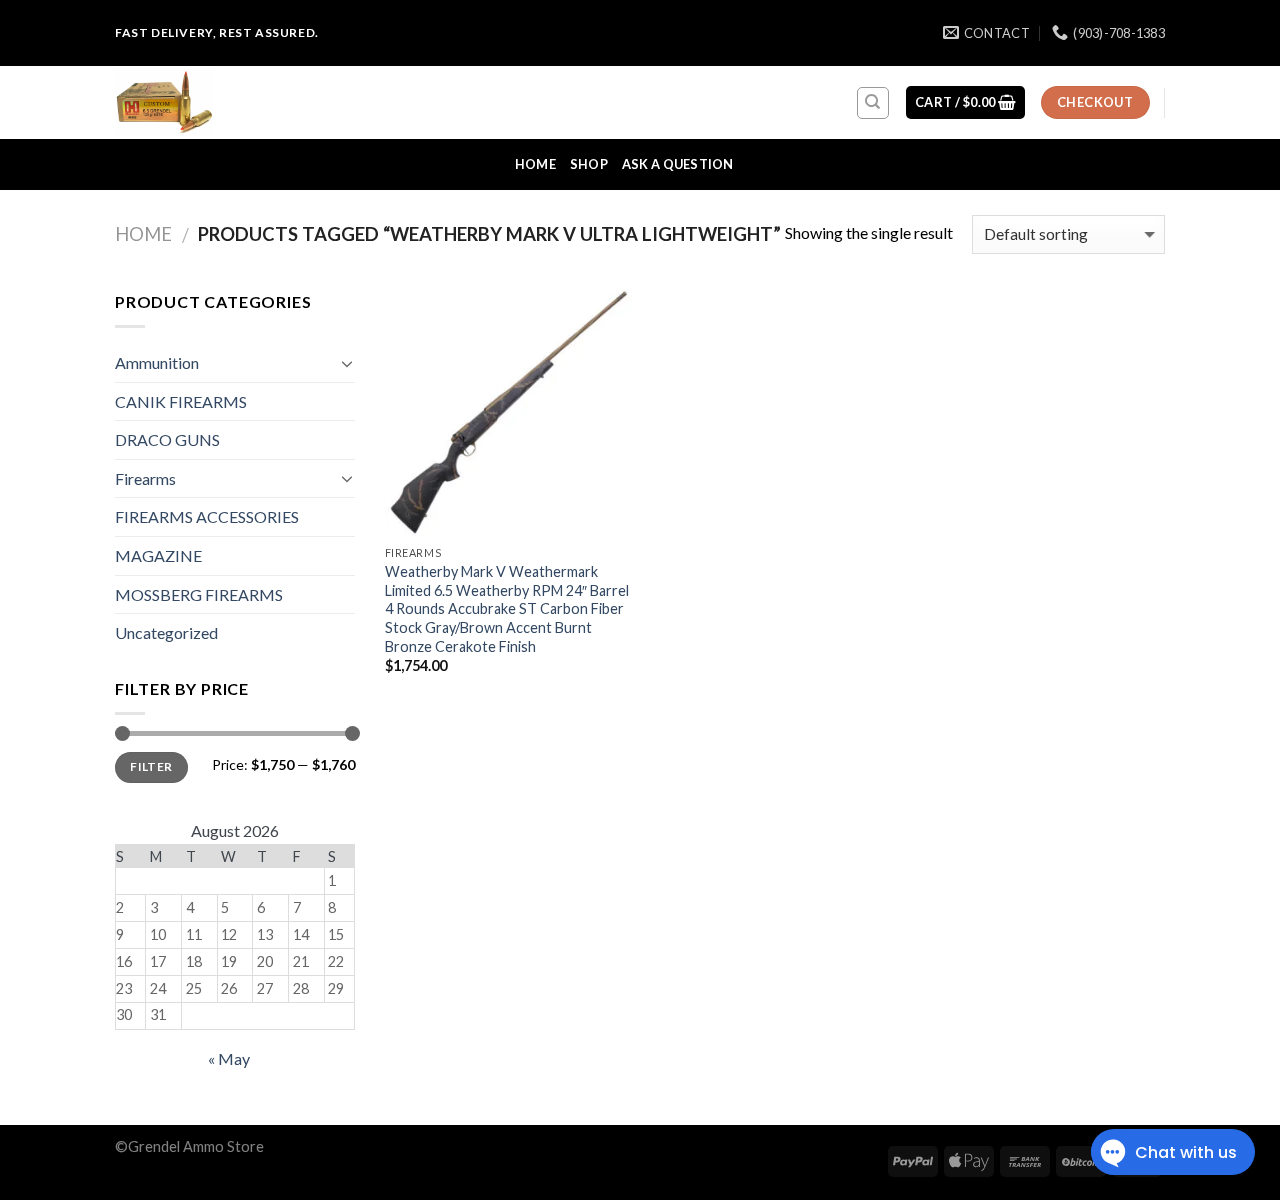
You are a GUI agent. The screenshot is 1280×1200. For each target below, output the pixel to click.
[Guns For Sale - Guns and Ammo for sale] (215, 102)
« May (229, 1058)
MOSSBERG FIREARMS (199, 594)
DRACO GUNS (167, 439)
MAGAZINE (158, 555)
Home (535, 164)
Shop (589, 164)
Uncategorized (166, 632)
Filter (151, 766)
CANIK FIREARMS (181, 401)
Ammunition (157, 362)
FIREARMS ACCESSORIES (207, 516)
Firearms (145, 478)
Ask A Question (678, 164)
